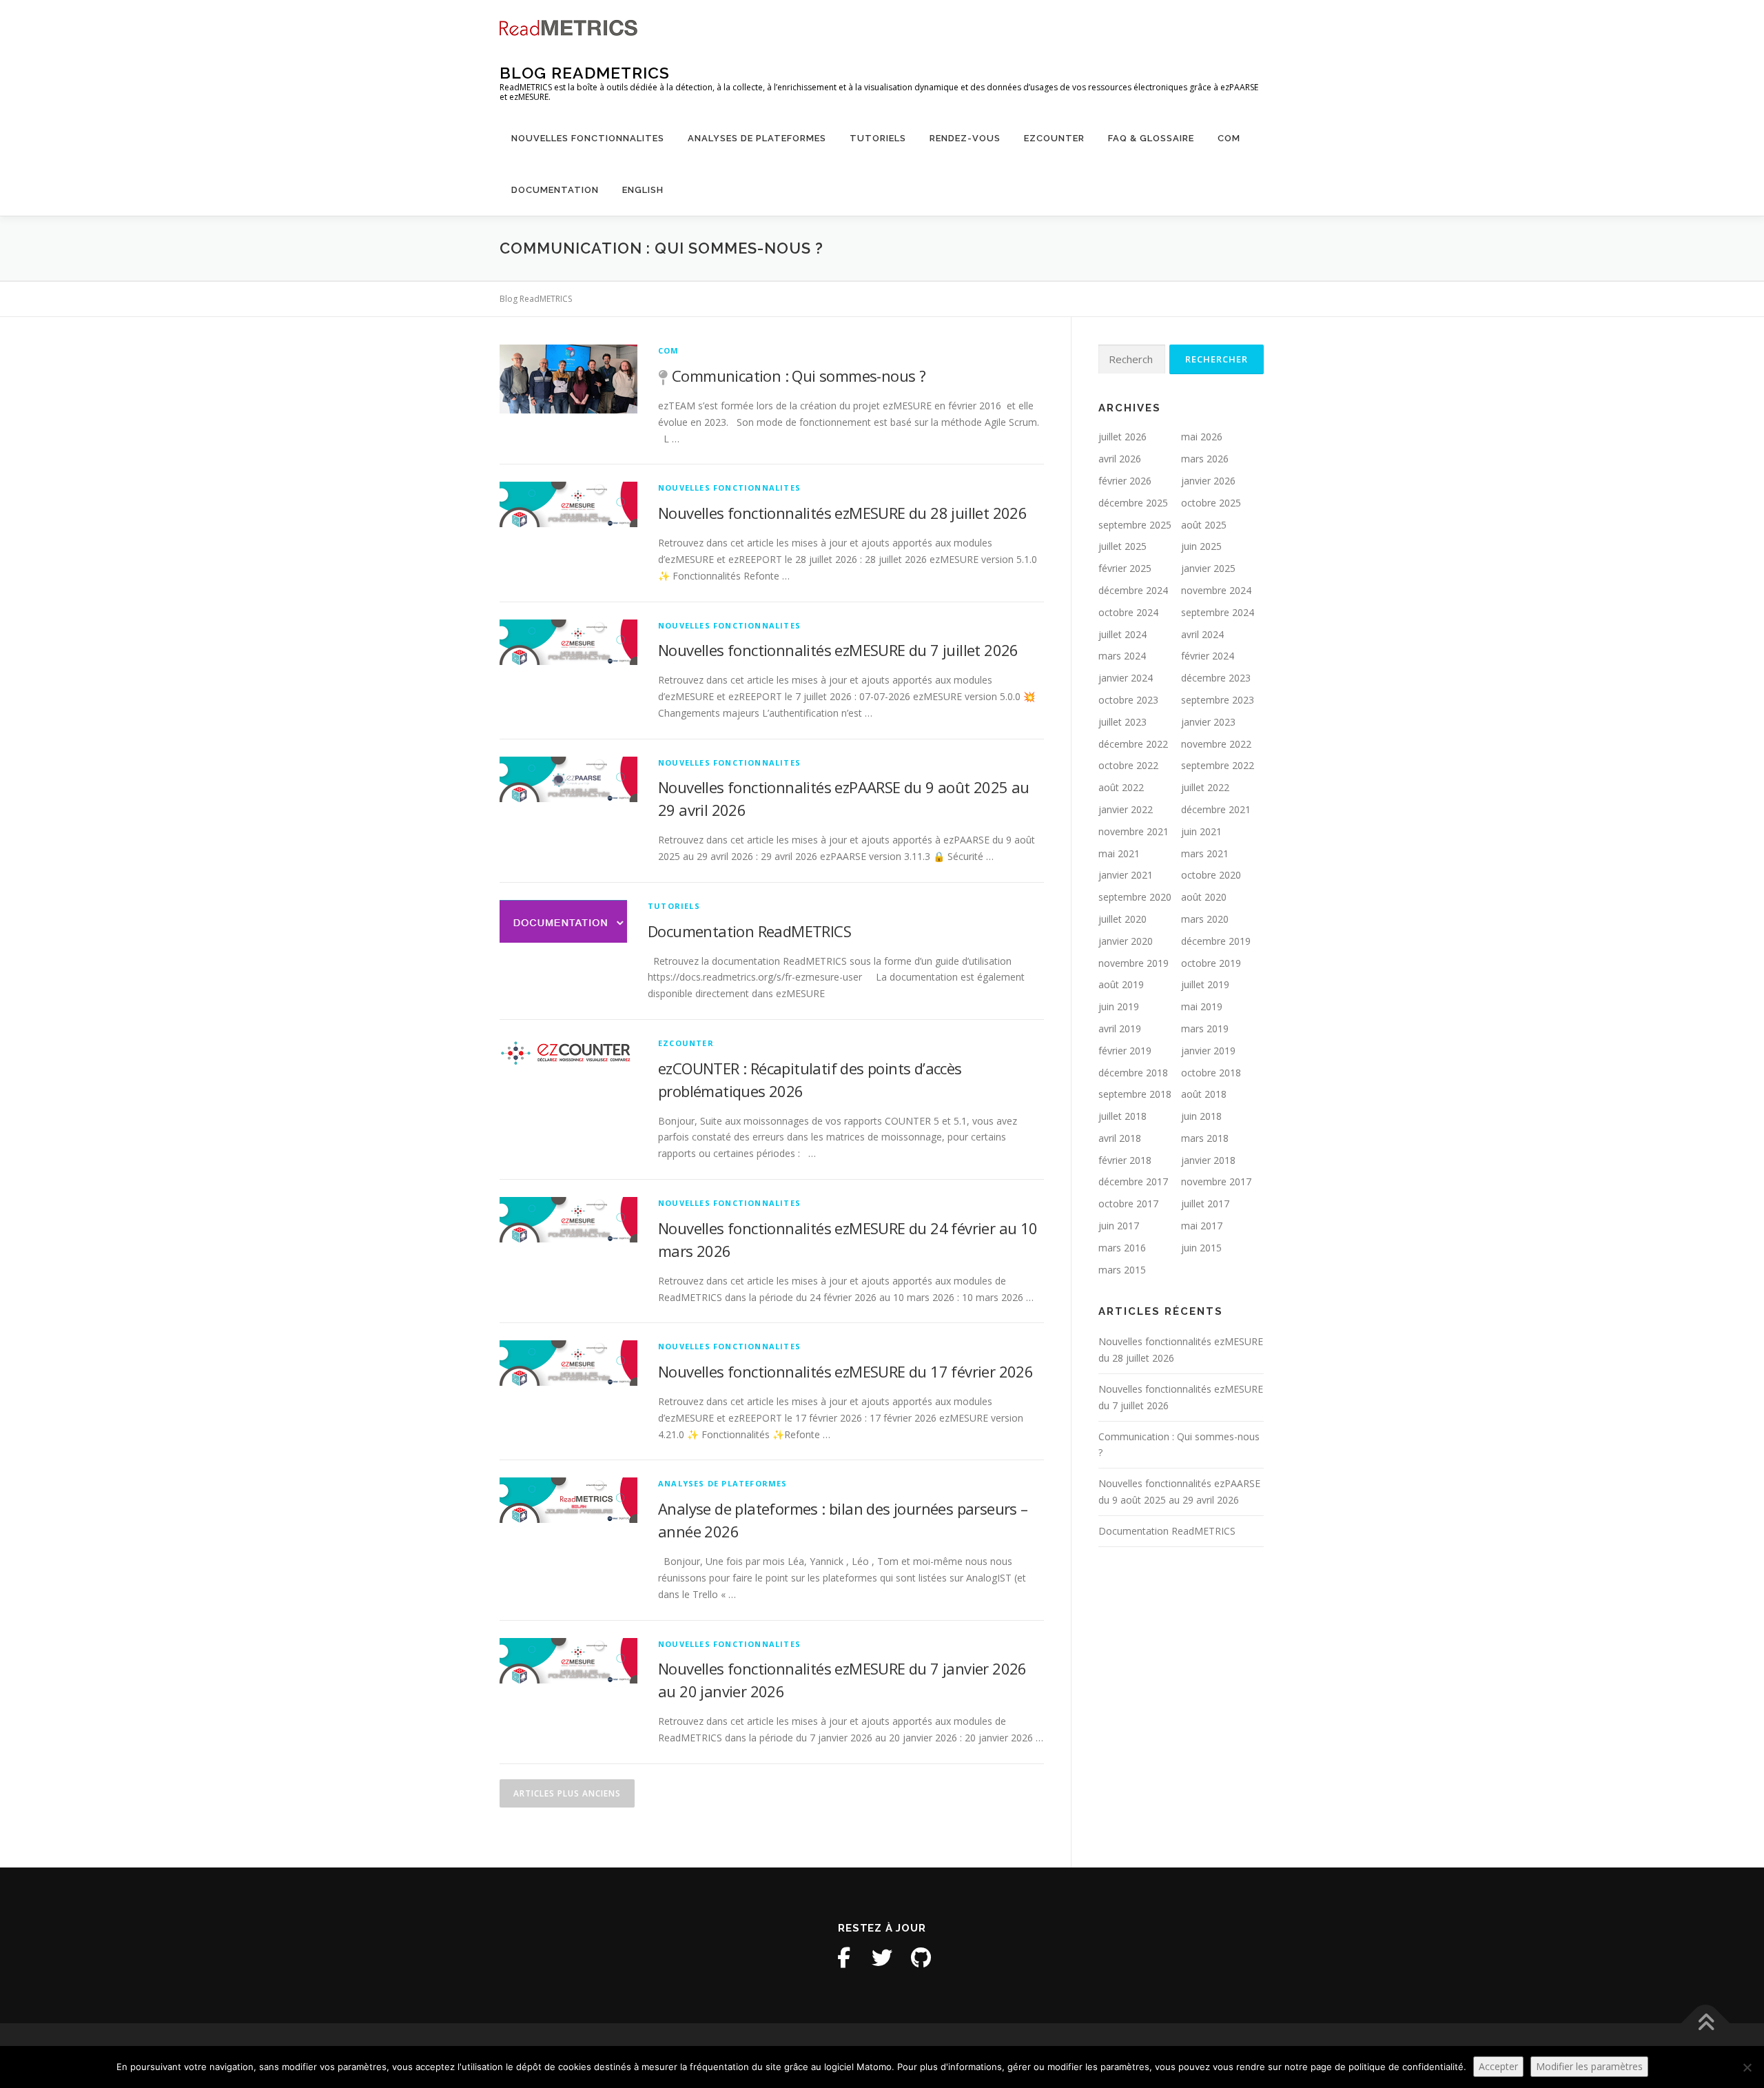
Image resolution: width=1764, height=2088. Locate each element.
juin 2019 (1119, 1006)
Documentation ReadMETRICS (749, 931)
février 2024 (1208, 656)
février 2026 (1125, 481)
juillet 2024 (1122, 634)
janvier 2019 (1208, 1051)
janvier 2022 (1126, 809)
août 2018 (1204, 1094)
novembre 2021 (1134, 831)
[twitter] (882, 1958)
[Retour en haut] (1706, 2024)
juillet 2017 (1205, 1204)
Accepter (1498, 2066)
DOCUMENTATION (555, 190)
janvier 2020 (1126, 941)
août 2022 (1121, 787)
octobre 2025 (1211, 503)
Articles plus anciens (567, 1793)
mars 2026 (1205, 459)
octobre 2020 (1211, 875)
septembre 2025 (1135, 525)
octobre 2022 (1128, 765)
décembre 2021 (1216, 809)
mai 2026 (1202, 437)
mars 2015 (1122, 1270)
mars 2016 (1122, 1248)
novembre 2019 (1134, 963)
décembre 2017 (1133, 1181)
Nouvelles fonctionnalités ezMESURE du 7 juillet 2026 (838, 650)
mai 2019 (1202, 1006)
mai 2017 (1202, 1226)
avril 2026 (1120, 459)
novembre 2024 (1216, 590)
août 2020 (1204, 897)
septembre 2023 (1218, 700)
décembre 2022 (1133, 744)
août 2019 (1121, 984)
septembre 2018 (1135, 1094)
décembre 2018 (1133, 1073)
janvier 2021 (1126, 875)
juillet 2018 (1122, 1116)
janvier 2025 (1208, 568)
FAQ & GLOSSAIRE (1151, 138)
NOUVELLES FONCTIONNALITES (588, 138)
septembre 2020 (1135, 897)
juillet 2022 (1205, 787)
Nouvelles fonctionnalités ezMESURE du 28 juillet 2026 (842, 513)
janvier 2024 (1126, 678)
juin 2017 (1119, 1226)
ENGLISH (643, 190)
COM (1229, 138)
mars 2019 (1205, 1028)
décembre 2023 (1216, 678)
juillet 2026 (1122, 437)
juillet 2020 (1122, 919)
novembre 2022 (1216, 744)
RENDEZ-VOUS (965, 138)
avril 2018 (1120, 1138)
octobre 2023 (1128, 700)
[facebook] (843, 1958)
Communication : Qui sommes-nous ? (799, 376)
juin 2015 (1201, 1248)
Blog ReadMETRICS (585, 73)
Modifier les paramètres (1589, 2066)
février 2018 (1125, 1160)
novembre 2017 (1216, 1181)
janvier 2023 (1208, 722)
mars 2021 (1205, 853)
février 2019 (1125, 1051)
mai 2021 (1119, 853)
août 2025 (1204, 525)
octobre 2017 (1128, 1204)
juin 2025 (1201, 546)
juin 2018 (1201, 1116)
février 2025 (1125, 568)
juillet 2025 (1122, 546)
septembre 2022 (1218, 765)
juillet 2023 (1122, 722)
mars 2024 (1122, 656)
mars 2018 (1205, 1138)
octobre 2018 (1211, 1073)
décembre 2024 (1133, 590)
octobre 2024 (1128, 612)
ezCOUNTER (1054, 138)
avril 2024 (1202, 634)
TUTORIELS (878, 138)
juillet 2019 (1205, 984)
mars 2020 (1205, 919)
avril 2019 (1120, 1028)
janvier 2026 (1208, 481)
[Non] (1747, 2067)
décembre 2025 (1133, 503)
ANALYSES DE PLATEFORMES (757, 138)
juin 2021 (1201, 831)
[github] (921, 1958)
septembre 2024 (1218, 612)
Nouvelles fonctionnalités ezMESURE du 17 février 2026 (845, 1371)
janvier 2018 (1208, 1160)
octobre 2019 (1211, 963)
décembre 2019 (1216, 941)
